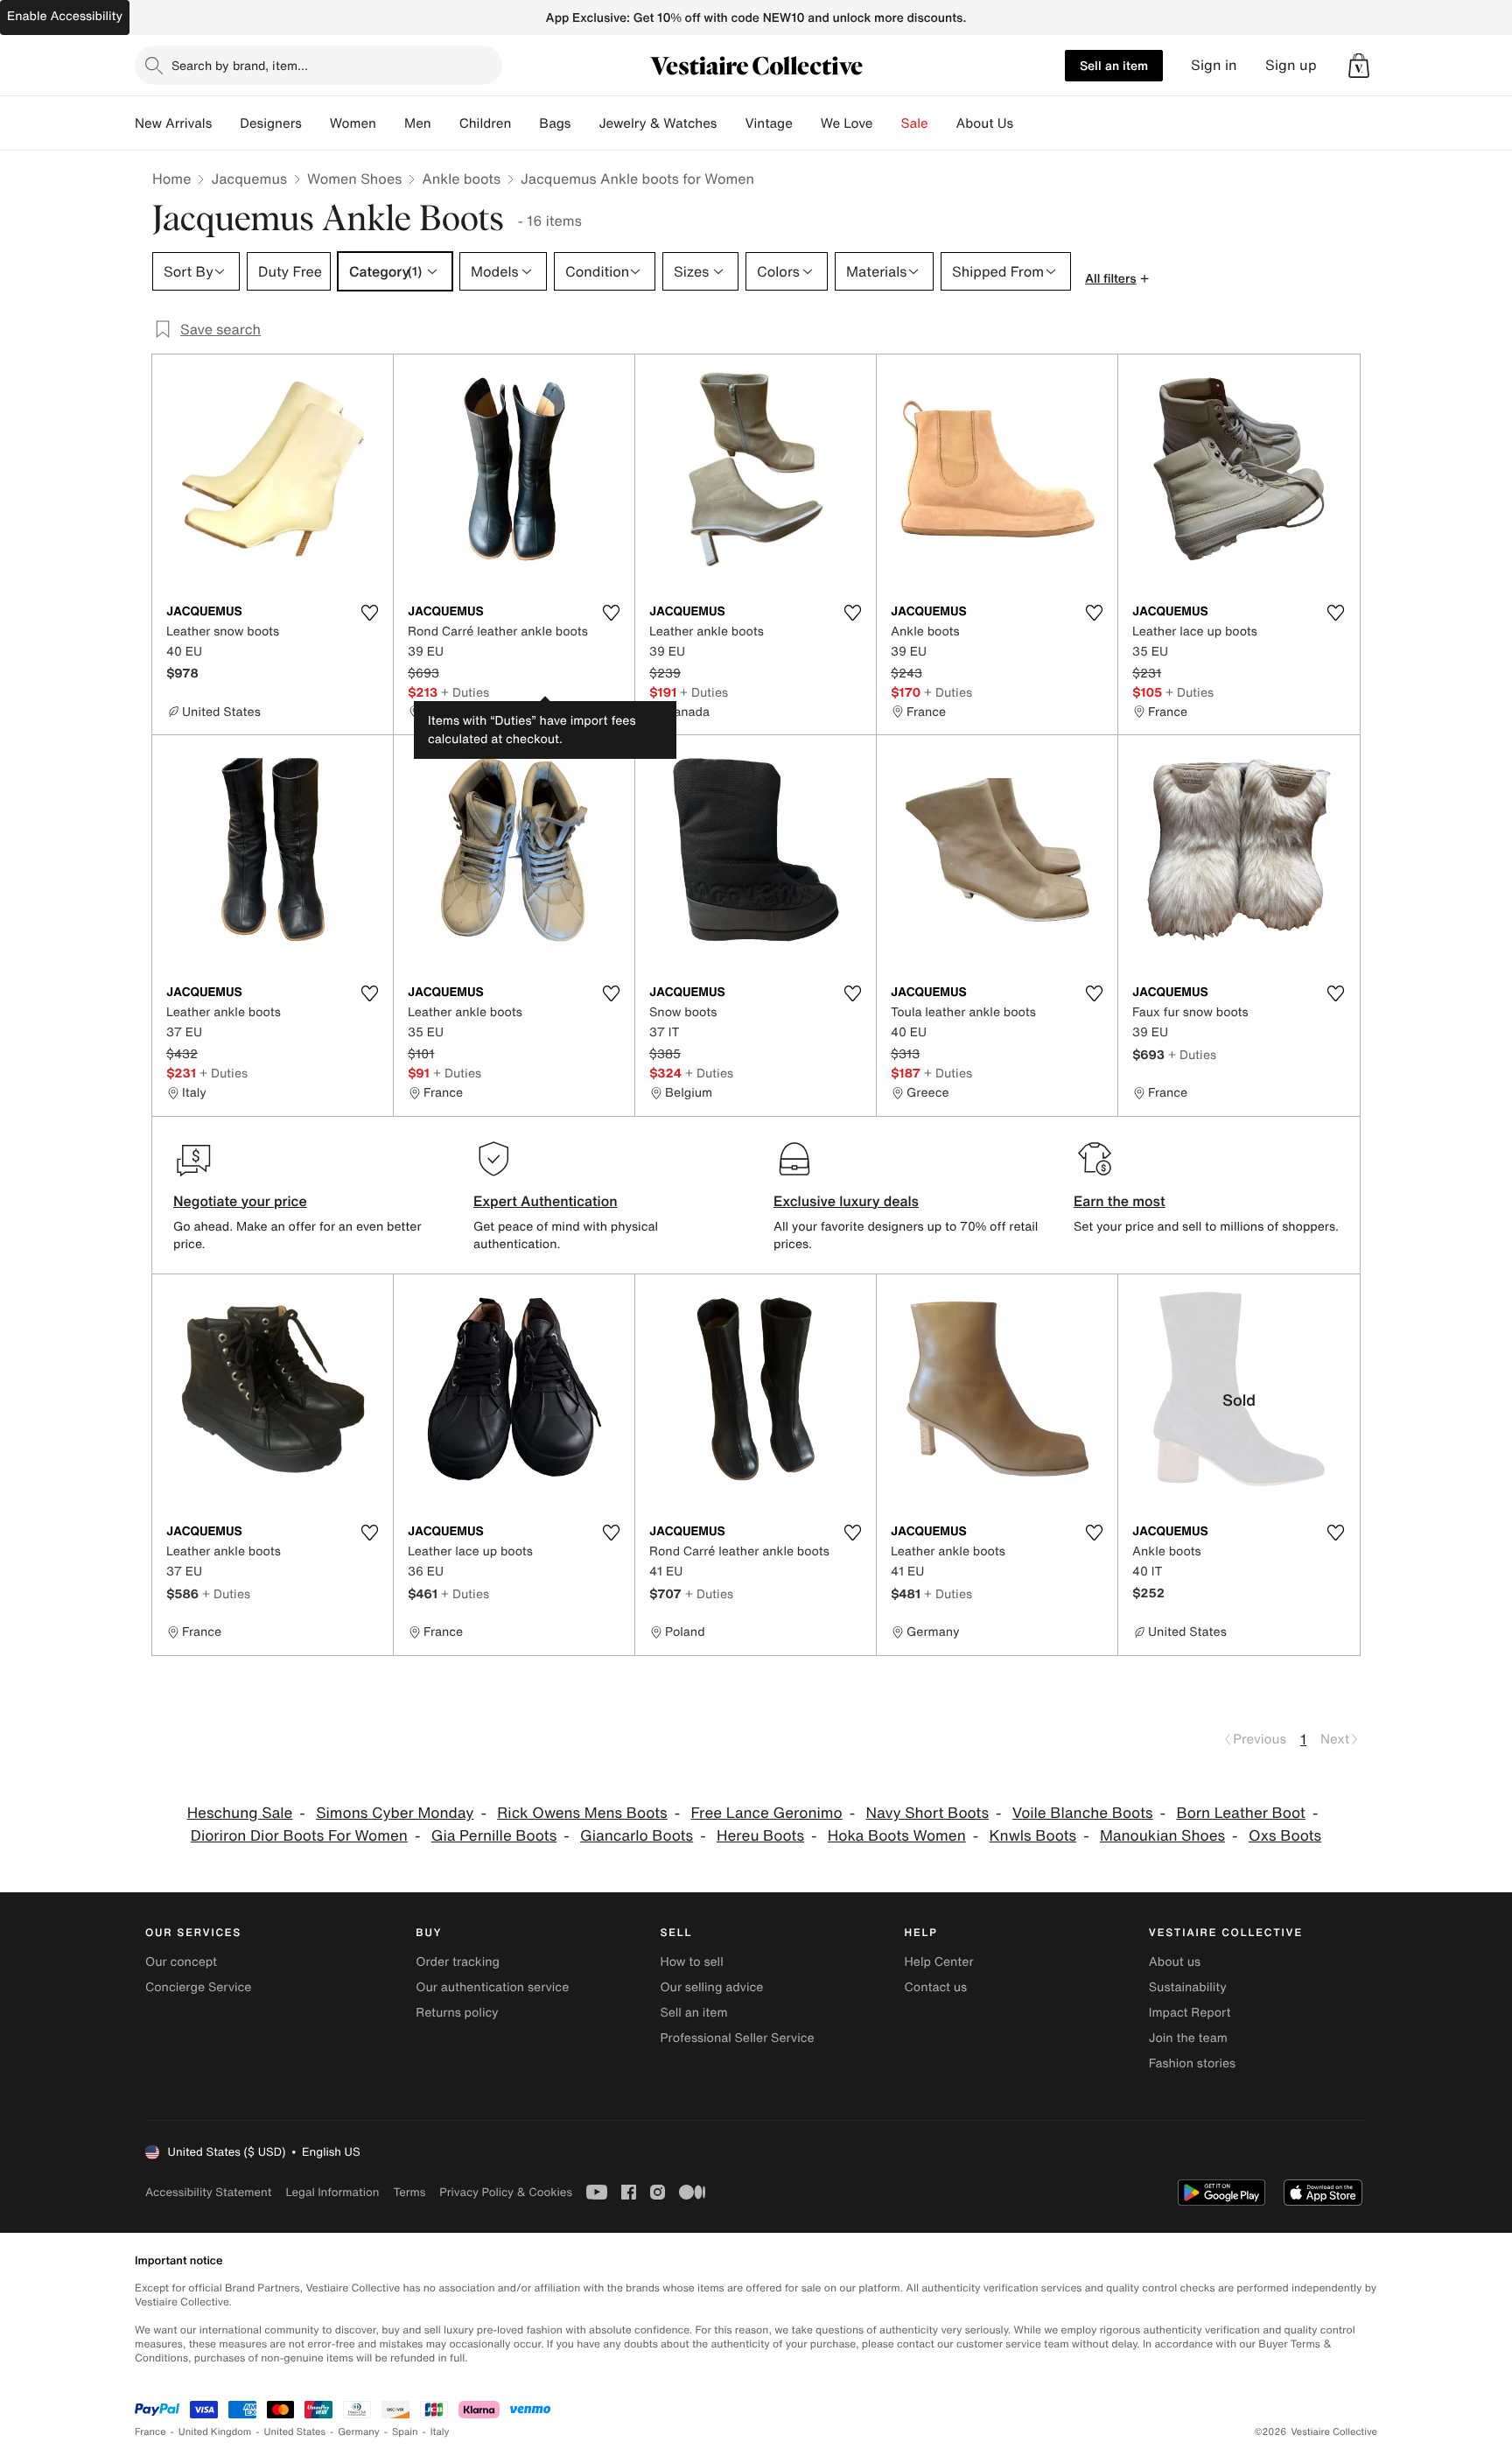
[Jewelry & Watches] (731, 123)
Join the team (1188, 2038)
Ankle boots (461, 179)
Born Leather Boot (1241, 1813)
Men (418, 123)
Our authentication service (492, 1987)
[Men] (445, 123)
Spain (405, 2432)
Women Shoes (354, 179)
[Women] (390, 123)
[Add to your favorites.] (369, 613)
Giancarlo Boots (637, 1836)
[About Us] (1027, 123)
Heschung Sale (240, 1813)
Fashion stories (1192, 2063)
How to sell (691, 1962)
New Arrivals (173, 123)
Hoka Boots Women (897, 1836)
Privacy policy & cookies (506, 2192)
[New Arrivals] (226, 123)
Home (171, 179)
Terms (409, 2192)
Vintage (768, 123)
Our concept (181, 1962)
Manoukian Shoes (1162, 1836)
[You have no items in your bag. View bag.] (1359, 66)
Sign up (1291, 65)
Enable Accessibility (65, 16)
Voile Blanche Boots (1083, 1813)
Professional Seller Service (737, 2038)
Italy (440, 2432)
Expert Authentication (546, 1201)
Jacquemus (249, 179)
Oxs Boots (1285, 1836)
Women (353, 123)
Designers (271, 123)
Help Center (939, 1962)
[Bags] (584, 123)
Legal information (332, 2192)
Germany (359, 2432)
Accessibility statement (208, 2192)
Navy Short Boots (927, 1813)
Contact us (936, 1987)
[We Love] (887, 123)
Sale (915, 123)
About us (1175, 1962)
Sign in (1214, 65)
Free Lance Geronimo (766, 1813)
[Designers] (316, 123)
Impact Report (1190, 2013)
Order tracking (458, 1962)
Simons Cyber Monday (395, 1813)
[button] (1359, 66)
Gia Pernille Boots (494, 1836)
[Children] (525, 123)
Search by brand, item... (240, 65)
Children (486, 123)
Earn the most (1120, 1201)
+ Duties (465, 692)
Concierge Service (198, 1987)
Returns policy (457, 2013)
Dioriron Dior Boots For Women (299, 1836)
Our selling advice (711, 1987)
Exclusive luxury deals (846, 1201)
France (150, 2432)
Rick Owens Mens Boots (582, 1813)
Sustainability (1188, 1987)
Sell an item (1114, 65)
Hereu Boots (760, 1836)
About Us (985, 123)
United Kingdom (215, 2432)
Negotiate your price (240, 1201)
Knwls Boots (1033, 1836)
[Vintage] (807, 123)
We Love (847, 123)
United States (295, 2432)
